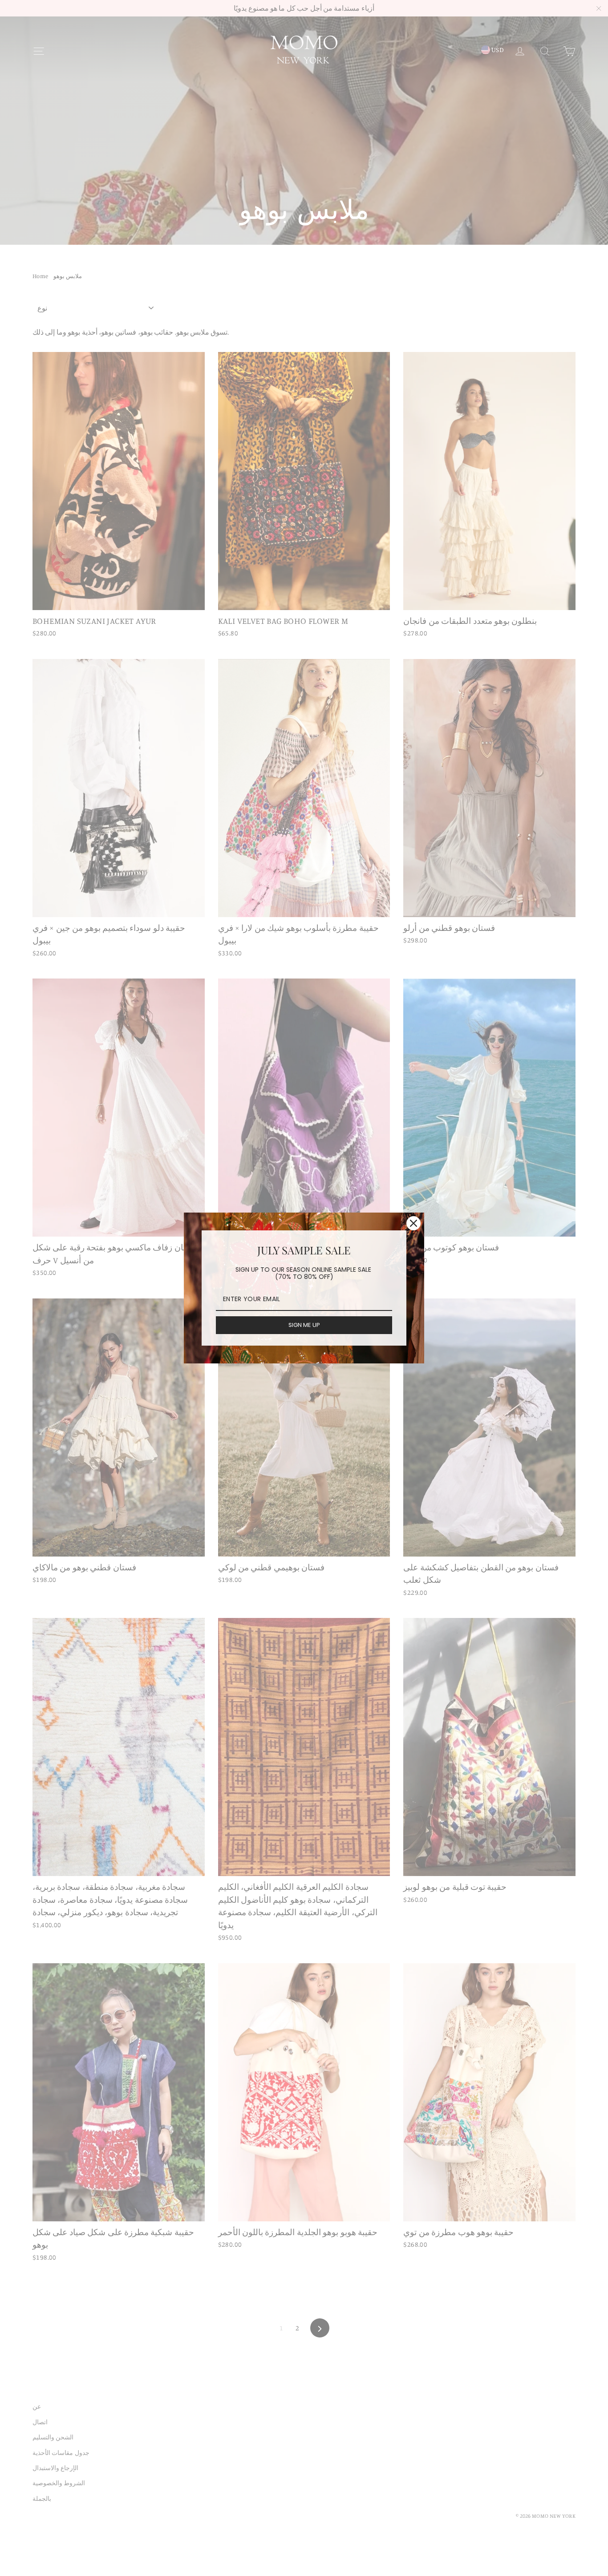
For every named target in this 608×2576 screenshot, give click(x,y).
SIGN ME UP (304, 1325)
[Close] (413, 1223)
